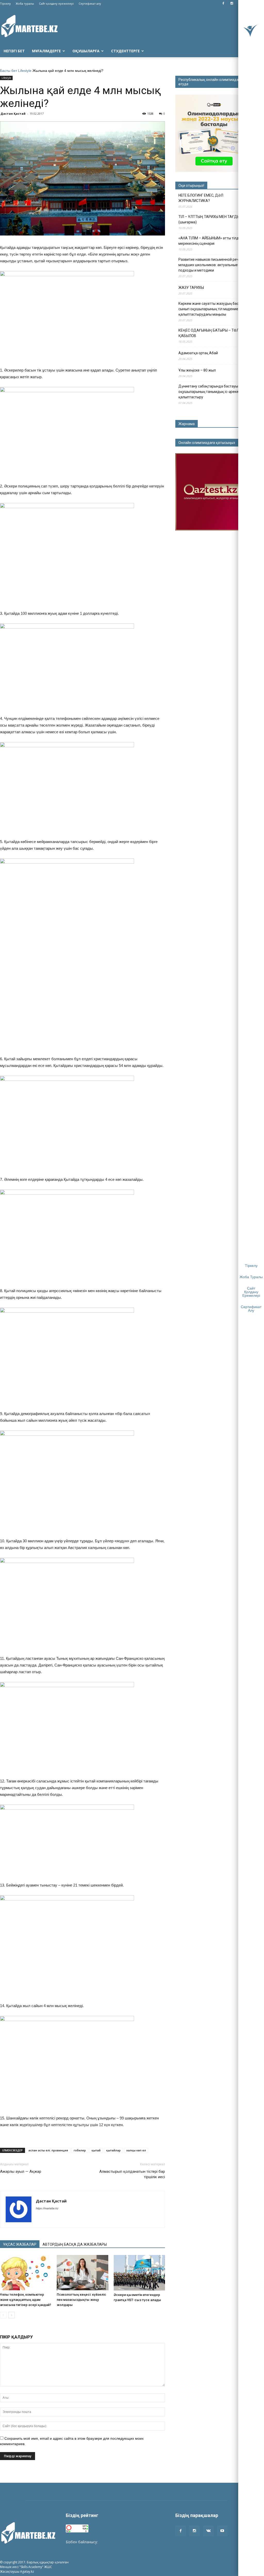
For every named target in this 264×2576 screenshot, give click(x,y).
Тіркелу (5, 3)
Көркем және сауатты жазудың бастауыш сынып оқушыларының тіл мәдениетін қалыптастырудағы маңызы (214, 309)
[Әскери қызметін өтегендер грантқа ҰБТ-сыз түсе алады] (139, 2273)
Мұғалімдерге (46, 51)
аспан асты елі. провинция (48, 2150)
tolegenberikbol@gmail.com (122, 2542)
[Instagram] (232, 4)
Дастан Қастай (13, 113)
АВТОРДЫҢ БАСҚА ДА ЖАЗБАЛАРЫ (75, 2244)
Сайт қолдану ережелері (56, 3)
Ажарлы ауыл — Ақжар (21, 2171)
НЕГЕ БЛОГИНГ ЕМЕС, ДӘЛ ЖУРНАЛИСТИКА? (201, 198)
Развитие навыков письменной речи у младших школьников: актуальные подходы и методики (211, 265)
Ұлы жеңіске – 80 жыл (197, 370)
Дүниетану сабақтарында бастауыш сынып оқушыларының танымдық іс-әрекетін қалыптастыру (216, 392)
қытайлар (113, 2150)
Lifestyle (25, 71)
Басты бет (9, 71)
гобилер (80, 2150)
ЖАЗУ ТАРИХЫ (191, 288)
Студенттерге (125, 51)
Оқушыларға (86, 51)
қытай (96, 2150)
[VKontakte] (208, 2531)
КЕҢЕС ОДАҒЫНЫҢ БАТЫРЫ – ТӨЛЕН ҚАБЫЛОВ (211, 333)
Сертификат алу (90, 3)
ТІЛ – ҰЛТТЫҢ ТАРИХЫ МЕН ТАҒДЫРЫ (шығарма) (212, 219)
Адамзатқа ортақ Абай (198, 353)
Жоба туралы (25, 3)
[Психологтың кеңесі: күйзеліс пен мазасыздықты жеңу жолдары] (82, 2273)
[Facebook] (223, 4)
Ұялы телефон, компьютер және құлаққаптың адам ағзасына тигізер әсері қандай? (26, 2300)
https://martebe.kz (47, 2208)
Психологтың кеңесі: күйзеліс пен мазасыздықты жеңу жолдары (81, 2300)
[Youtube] (222, 2531)
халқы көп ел (136, 2150)
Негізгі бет (14, 51)
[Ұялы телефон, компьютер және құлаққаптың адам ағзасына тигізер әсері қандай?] (26, 2273)
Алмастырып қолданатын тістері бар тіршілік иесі (132, 2174)
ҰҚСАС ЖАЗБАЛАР (20, 2244)
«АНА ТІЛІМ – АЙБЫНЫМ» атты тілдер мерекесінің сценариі (211, 241)
